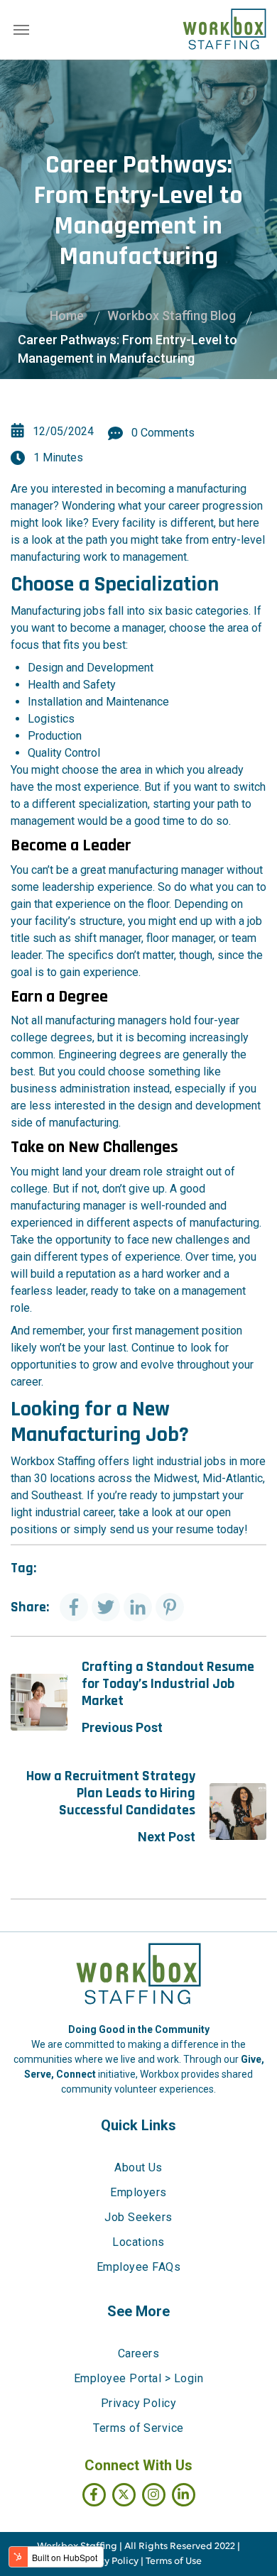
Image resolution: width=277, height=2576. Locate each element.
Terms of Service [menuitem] (138, 2428)
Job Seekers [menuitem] (138, 2217)
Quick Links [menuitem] (138, 2125)
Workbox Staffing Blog (172, 316)
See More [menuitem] (138, 2311)
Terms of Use (174, 2561)
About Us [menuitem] (138, 2167)
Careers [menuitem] (138, 2353)
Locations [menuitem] (138, 2242)
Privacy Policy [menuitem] (139, 2403)
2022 (225, 2547)
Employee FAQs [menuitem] (138, 2267)
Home (67, 316)
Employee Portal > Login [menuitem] (138, 2378)
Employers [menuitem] (138, 2192)
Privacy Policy (107, 2561)
